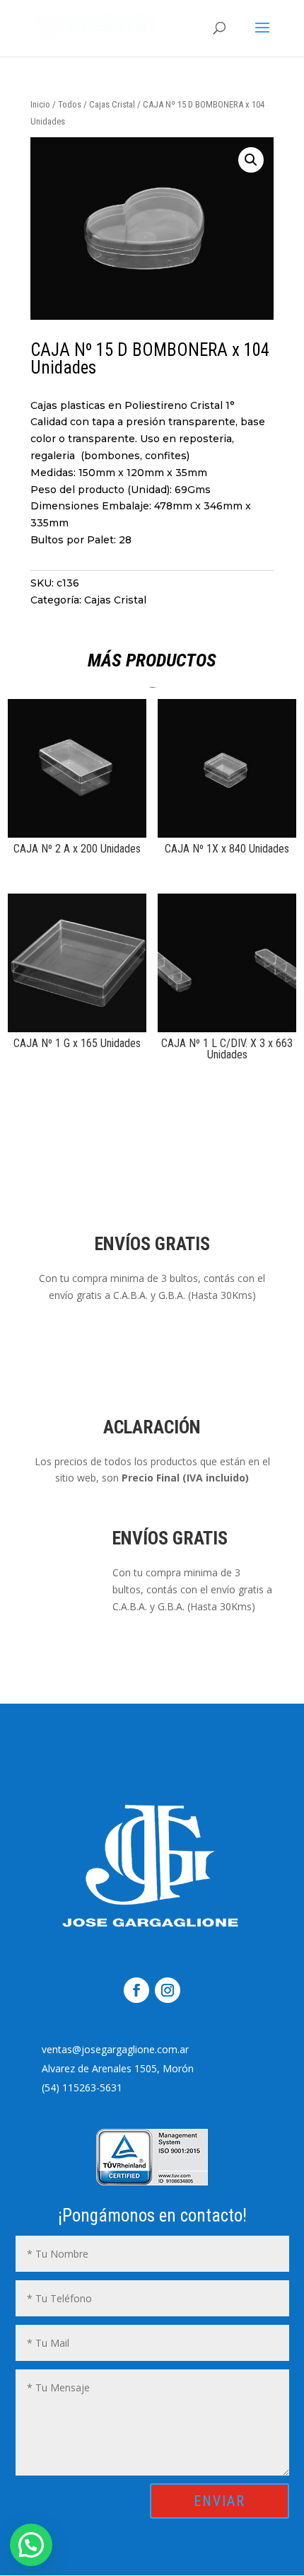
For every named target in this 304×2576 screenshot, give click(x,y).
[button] (251, 160)
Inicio (40, 104)
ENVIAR (220, 2501)
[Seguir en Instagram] (168, 1990)
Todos (70, 104)
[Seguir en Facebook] (136, 1990)
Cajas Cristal (112, 104)
